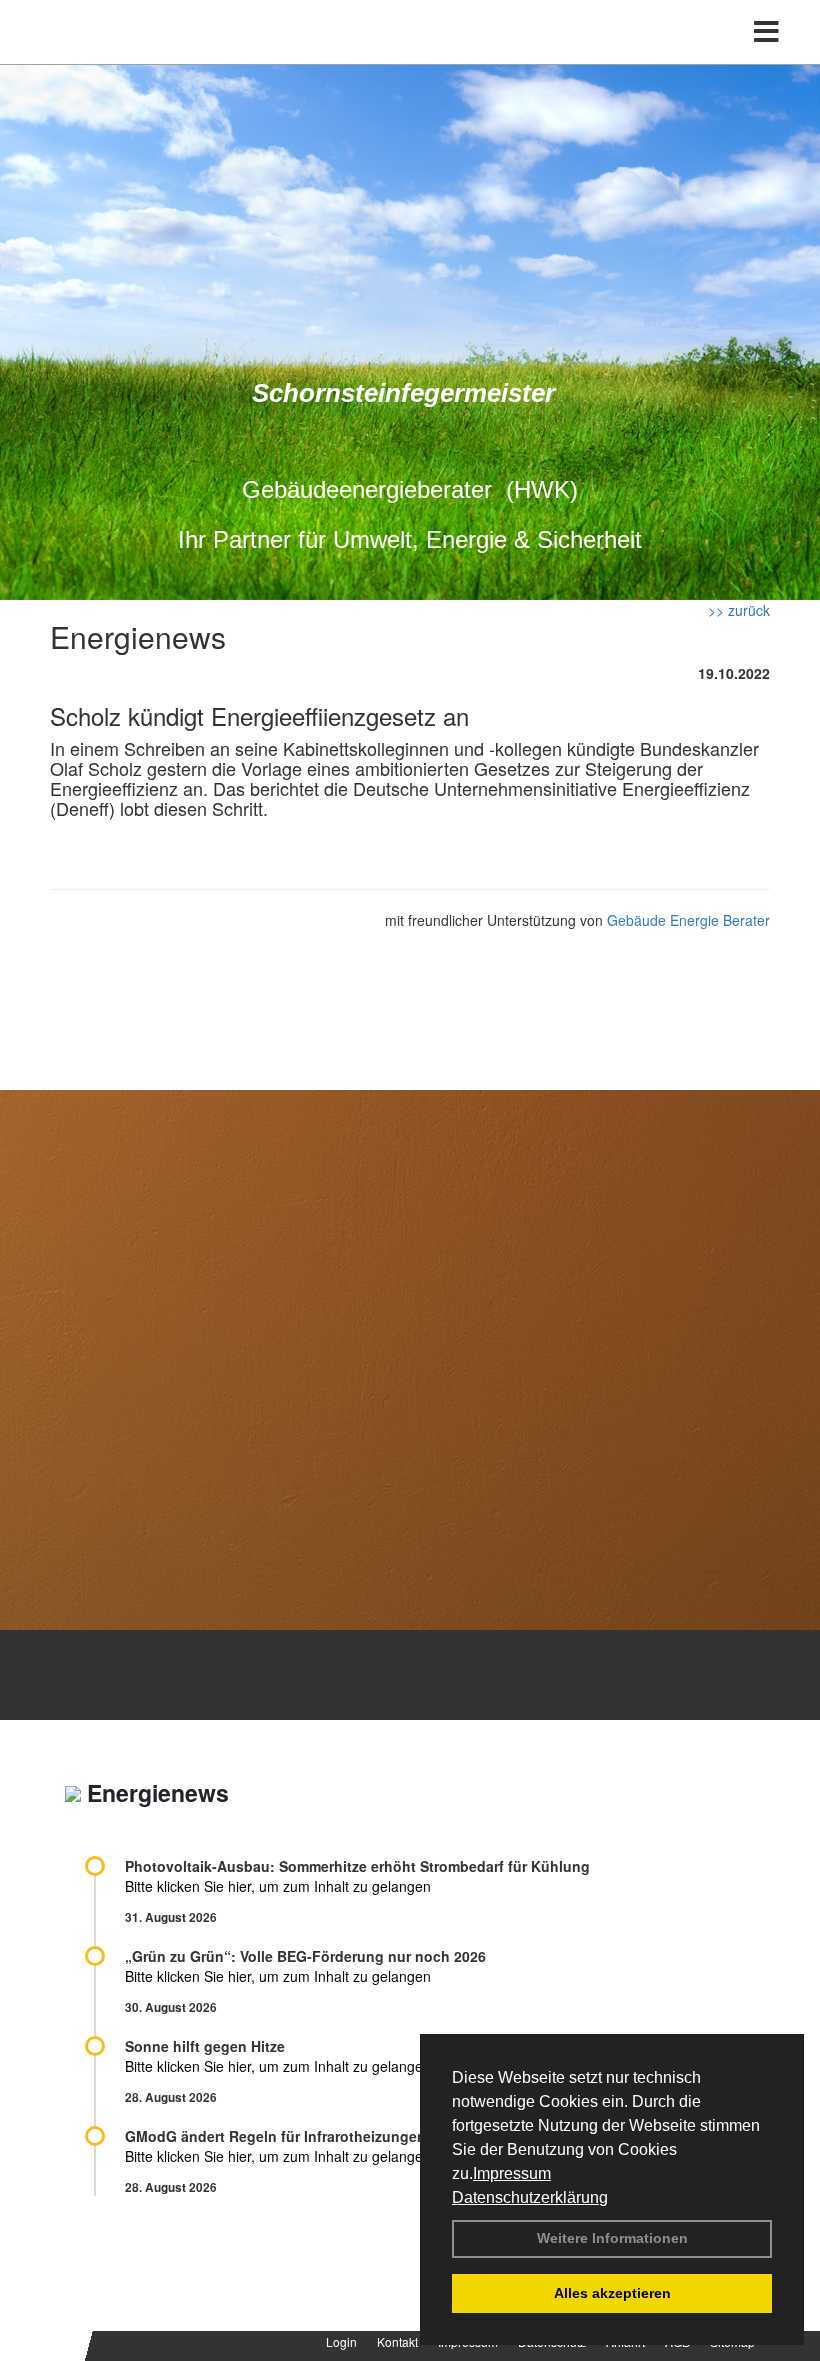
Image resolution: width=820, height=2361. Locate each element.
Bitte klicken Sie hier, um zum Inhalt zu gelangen (278, 1886)
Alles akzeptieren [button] (612, 2293)
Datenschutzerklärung (530, 2197)
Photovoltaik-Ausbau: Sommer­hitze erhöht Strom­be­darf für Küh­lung (357, 1866)
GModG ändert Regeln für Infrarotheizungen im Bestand (316, 2136)
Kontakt (397, 2341)
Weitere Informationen (612, 2238)
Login (341, 2341)
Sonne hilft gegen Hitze (205, 2046)
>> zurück (739, 610)
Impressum (512, 2173)
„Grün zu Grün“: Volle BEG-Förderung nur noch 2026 (305, 1956)
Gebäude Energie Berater (688, 920)
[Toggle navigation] (766, 32)
